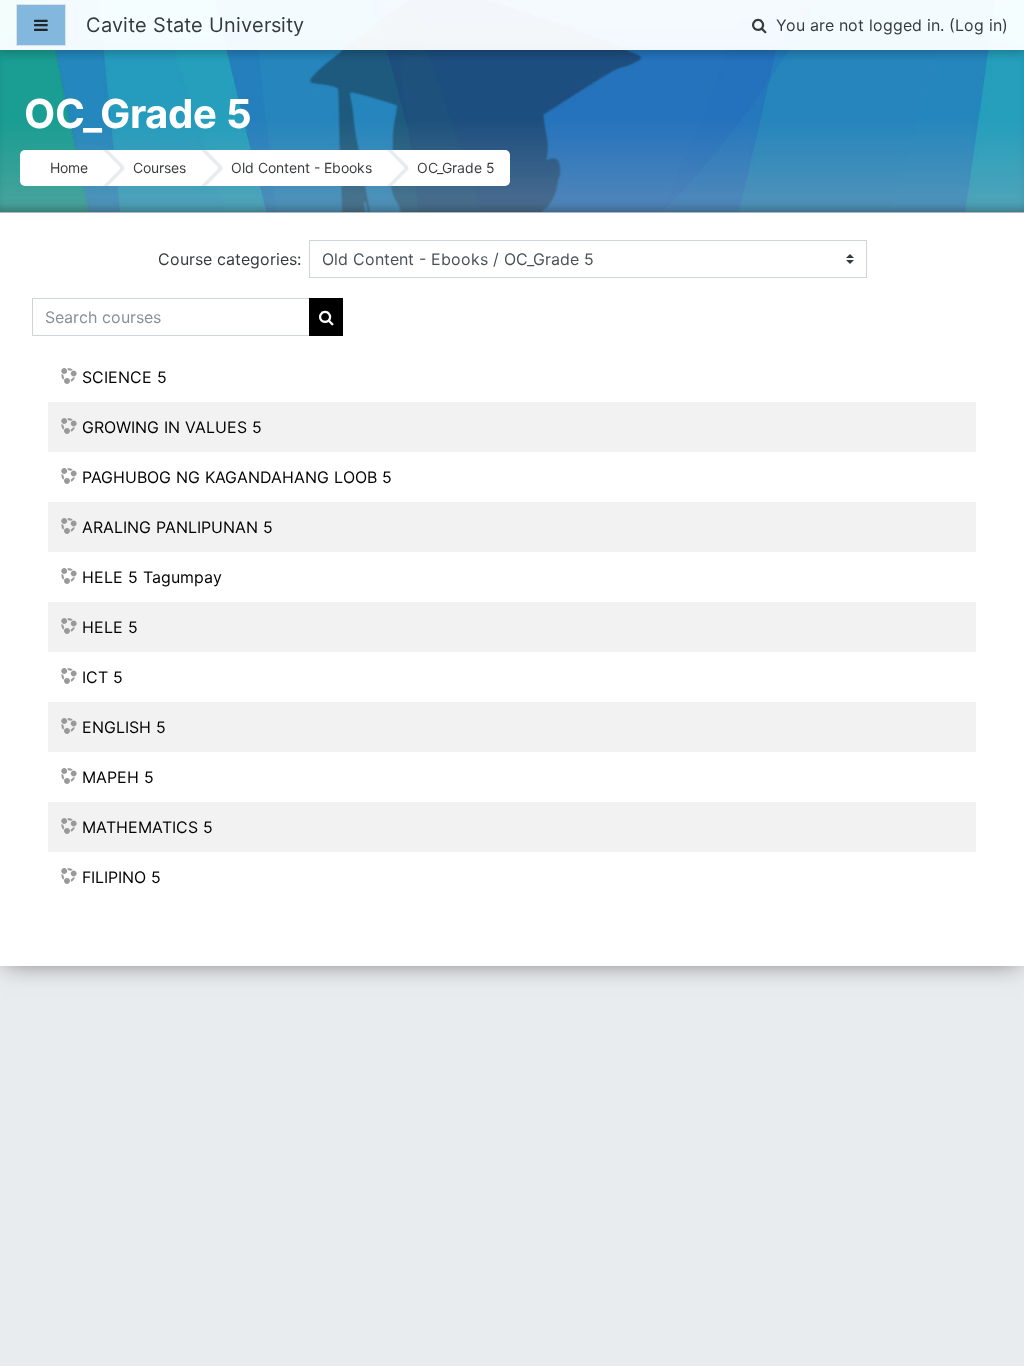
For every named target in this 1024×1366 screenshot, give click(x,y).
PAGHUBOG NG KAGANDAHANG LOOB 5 (237, 477)
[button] (759, 25)
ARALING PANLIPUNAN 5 (177, 527)
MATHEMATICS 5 (147, 827)
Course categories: (229, 259)
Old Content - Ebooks (301, 167)
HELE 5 (110, 627)
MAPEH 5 (118, 777)
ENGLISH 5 (124, 727)
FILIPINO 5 (121, 877)
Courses (159, 167)
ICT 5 (102, 677)
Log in (978, 25)
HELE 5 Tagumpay (152, 577)
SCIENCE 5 (124, 377)
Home (69, 167)
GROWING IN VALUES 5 (172, 427)
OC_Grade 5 (456, 167)
